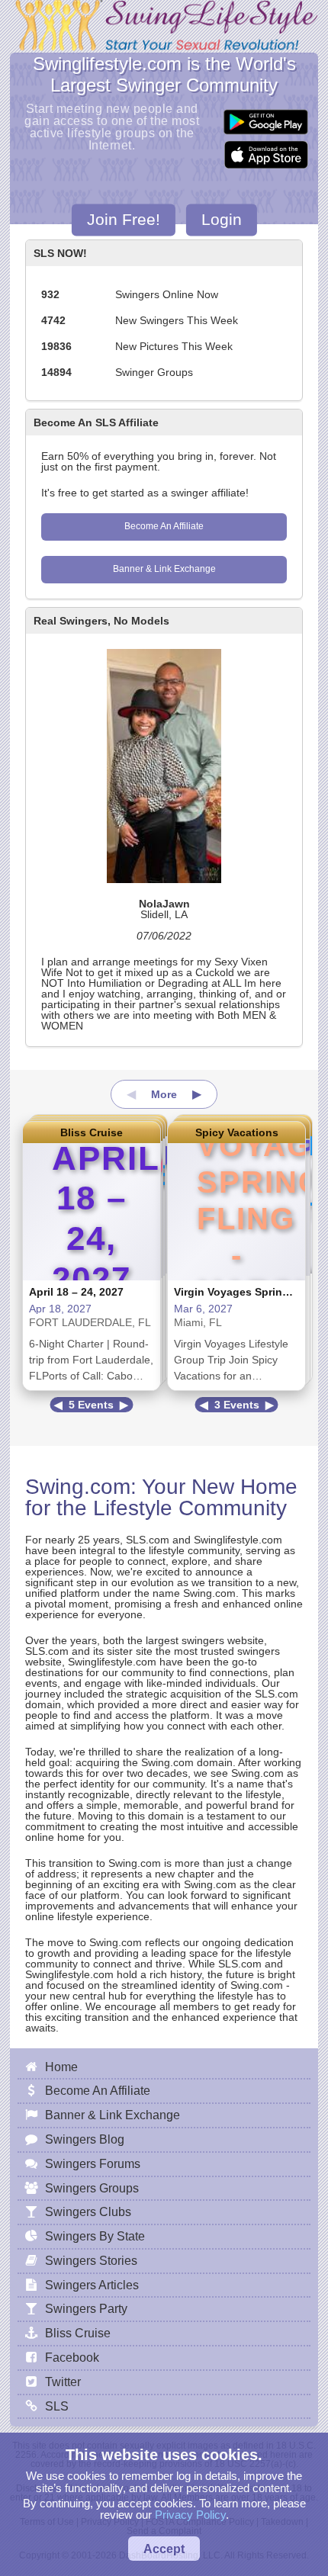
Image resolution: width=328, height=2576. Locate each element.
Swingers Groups (92, 2188)
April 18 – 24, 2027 (76, 1292)
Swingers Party (86, 2308)
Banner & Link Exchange (164, 569)
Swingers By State (95, 2236)
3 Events (237, 1405)
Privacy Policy (190, 2515)
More (164, 1094)
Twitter (63, 2382)
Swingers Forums (93, 2163)
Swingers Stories (91, 2260)
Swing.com (78, 1487)
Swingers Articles (92, 2285)
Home (61, 2067)
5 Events (91, 1405)
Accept (164, 2549)
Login (222, 219)
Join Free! (124, 219)
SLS (57, 2406)
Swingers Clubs (88, 2211)
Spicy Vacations (237, 1132)
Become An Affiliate (164, 526)
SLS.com (148, 1540)
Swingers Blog (85, 2139)
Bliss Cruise (92, 1132)
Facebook (72, 2357)
